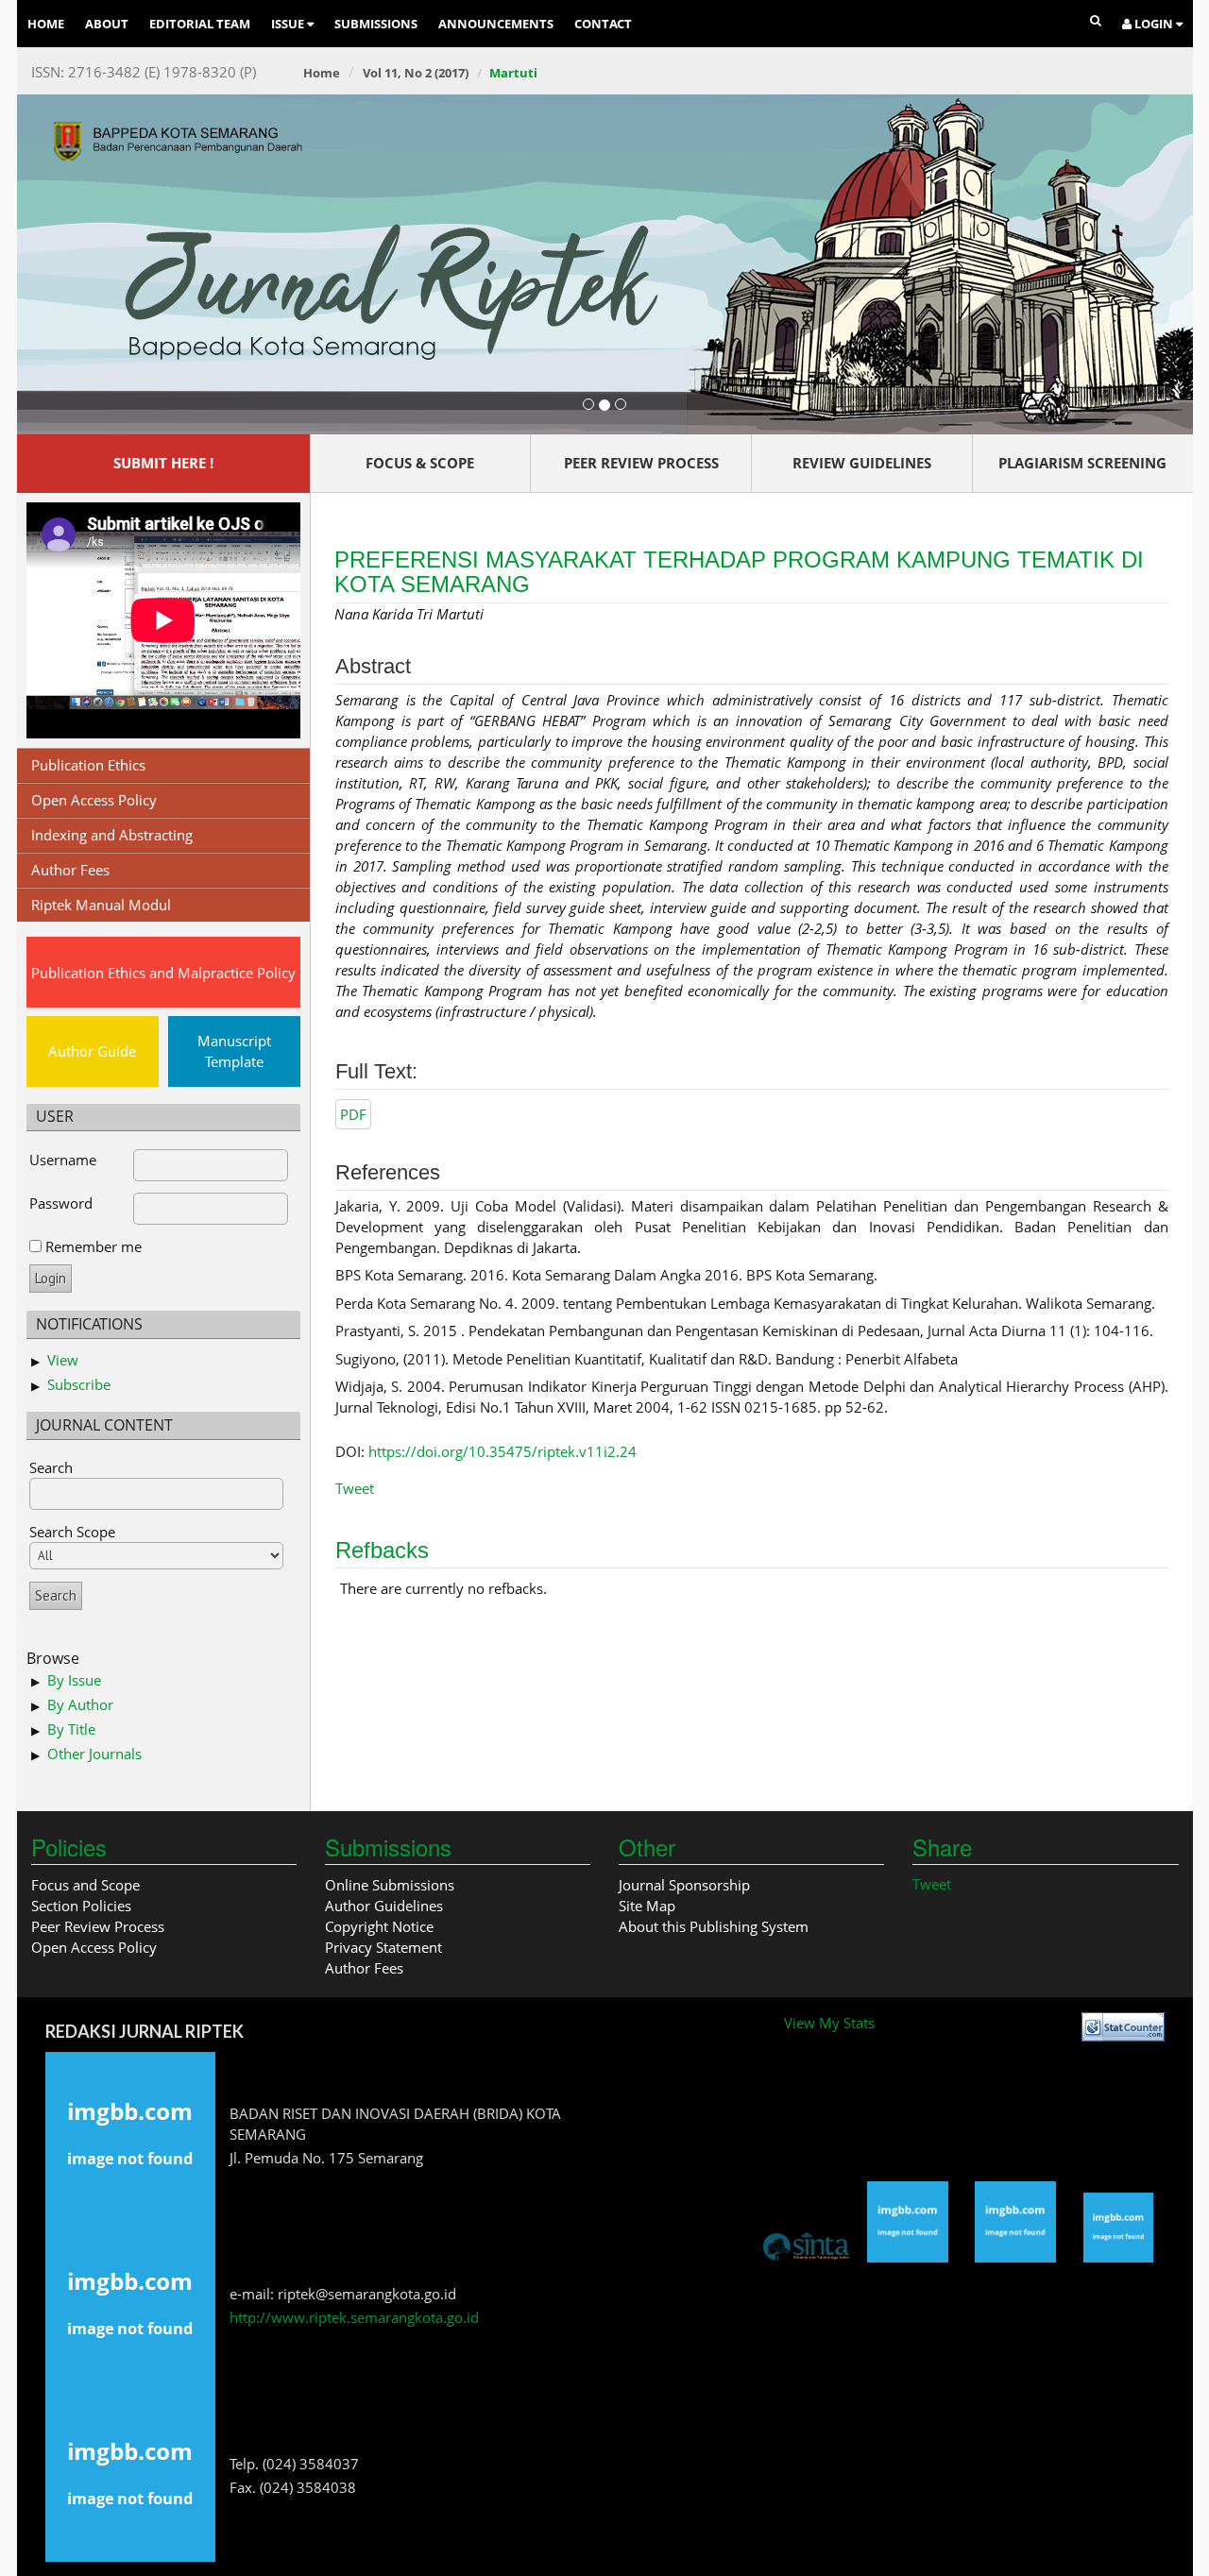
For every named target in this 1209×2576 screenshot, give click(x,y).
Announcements (496, 24)
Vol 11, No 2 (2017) (416, 73)
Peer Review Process (98, 1926)
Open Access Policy (94, 800)
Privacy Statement (383, 1947)
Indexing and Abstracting (112, 835)
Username (63, 1160)
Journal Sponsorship (684, 1885)
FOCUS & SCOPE (420, 463)
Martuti (513, 73)
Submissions (376, 24)
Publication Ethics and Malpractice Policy (163, 973)
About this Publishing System (714, 1926)
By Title (71, 1729)
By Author (80, 1704)
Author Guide (92, 1051)
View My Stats (829, 2023)
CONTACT (603, 24)
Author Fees (70, 870)
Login (1154, 24)
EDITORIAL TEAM (200, 24)
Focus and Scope (85, 1885)
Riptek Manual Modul (101, 905)
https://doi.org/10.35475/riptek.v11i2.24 (502, 1451)
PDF (353, 1114)
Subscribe (79, 1384)
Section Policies (81, 1906)
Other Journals (94, 1754)
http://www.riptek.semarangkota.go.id (354, 2317)
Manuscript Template (234, 1051)
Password (61, 1203)
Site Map (647, 1906)
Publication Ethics (88, 765)
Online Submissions (390, 1885)
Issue (289, 24)
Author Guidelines (384, 1906)
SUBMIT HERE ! (163, 463)
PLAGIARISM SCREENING (1082, 463)
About (107, 24)
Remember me (94, 1246)
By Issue (74, 1680)
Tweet (355, 1488)
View (63, 1360)
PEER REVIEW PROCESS (641, 463)
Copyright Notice (379, 1926)
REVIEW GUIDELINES (862, 463)
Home (46, 24)
